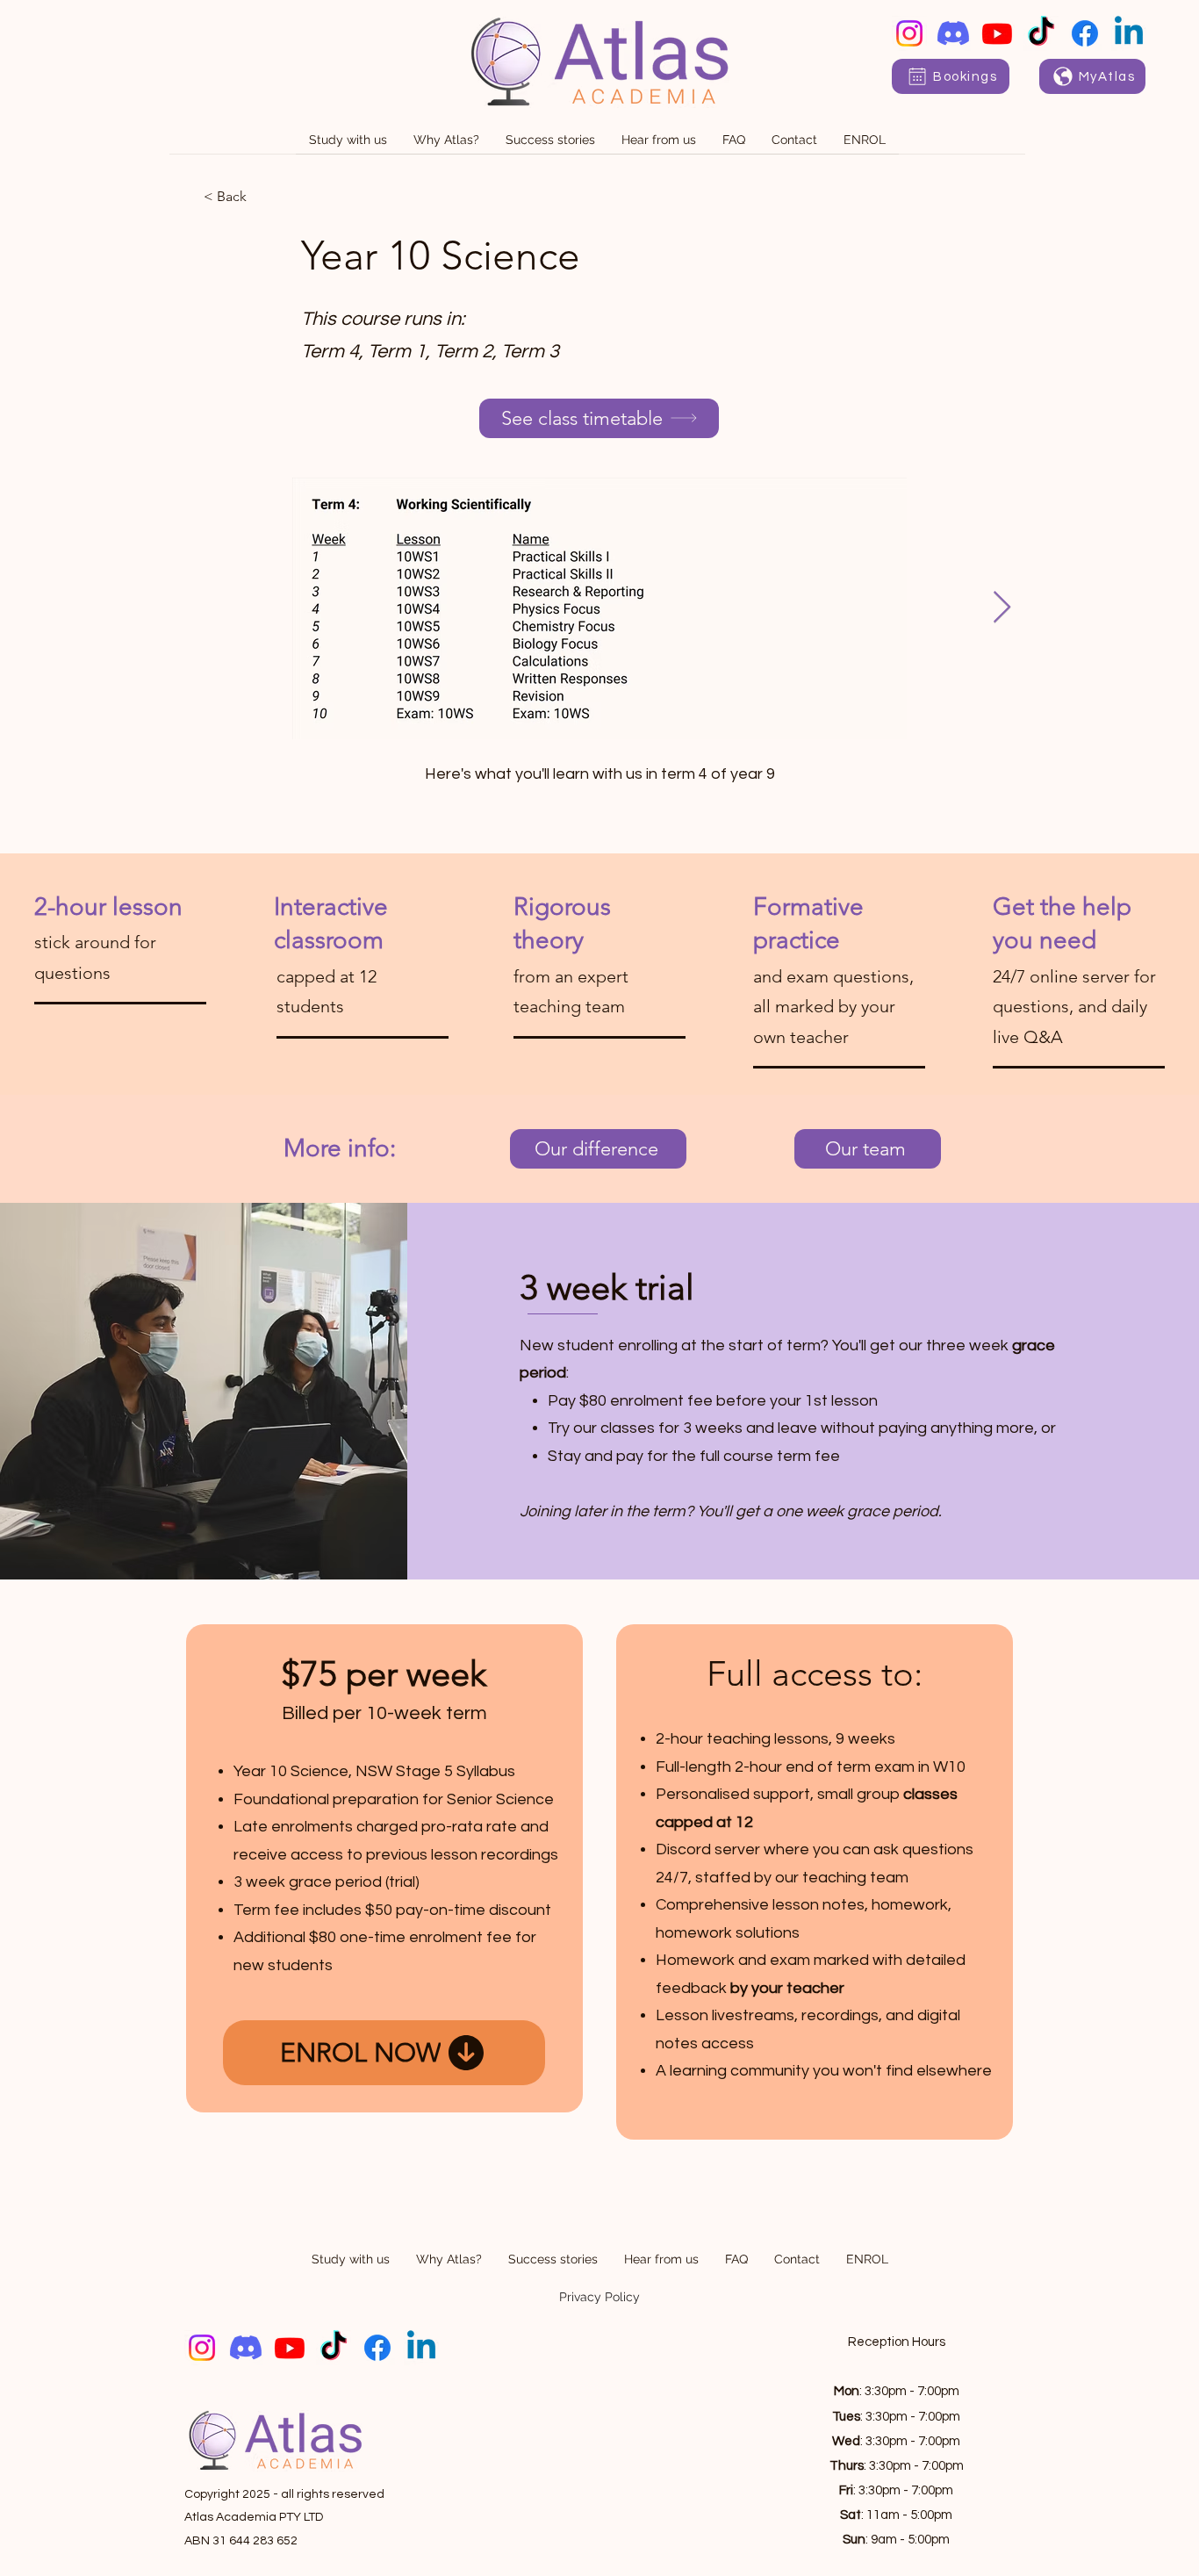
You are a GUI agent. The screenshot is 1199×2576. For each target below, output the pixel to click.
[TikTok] (1041, 33)
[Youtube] (997, 33)
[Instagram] (909, 33)
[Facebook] (1085, 33)
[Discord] (953, 33)
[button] (348, 145)
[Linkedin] (1129, 33)
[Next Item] (1002, 608)
